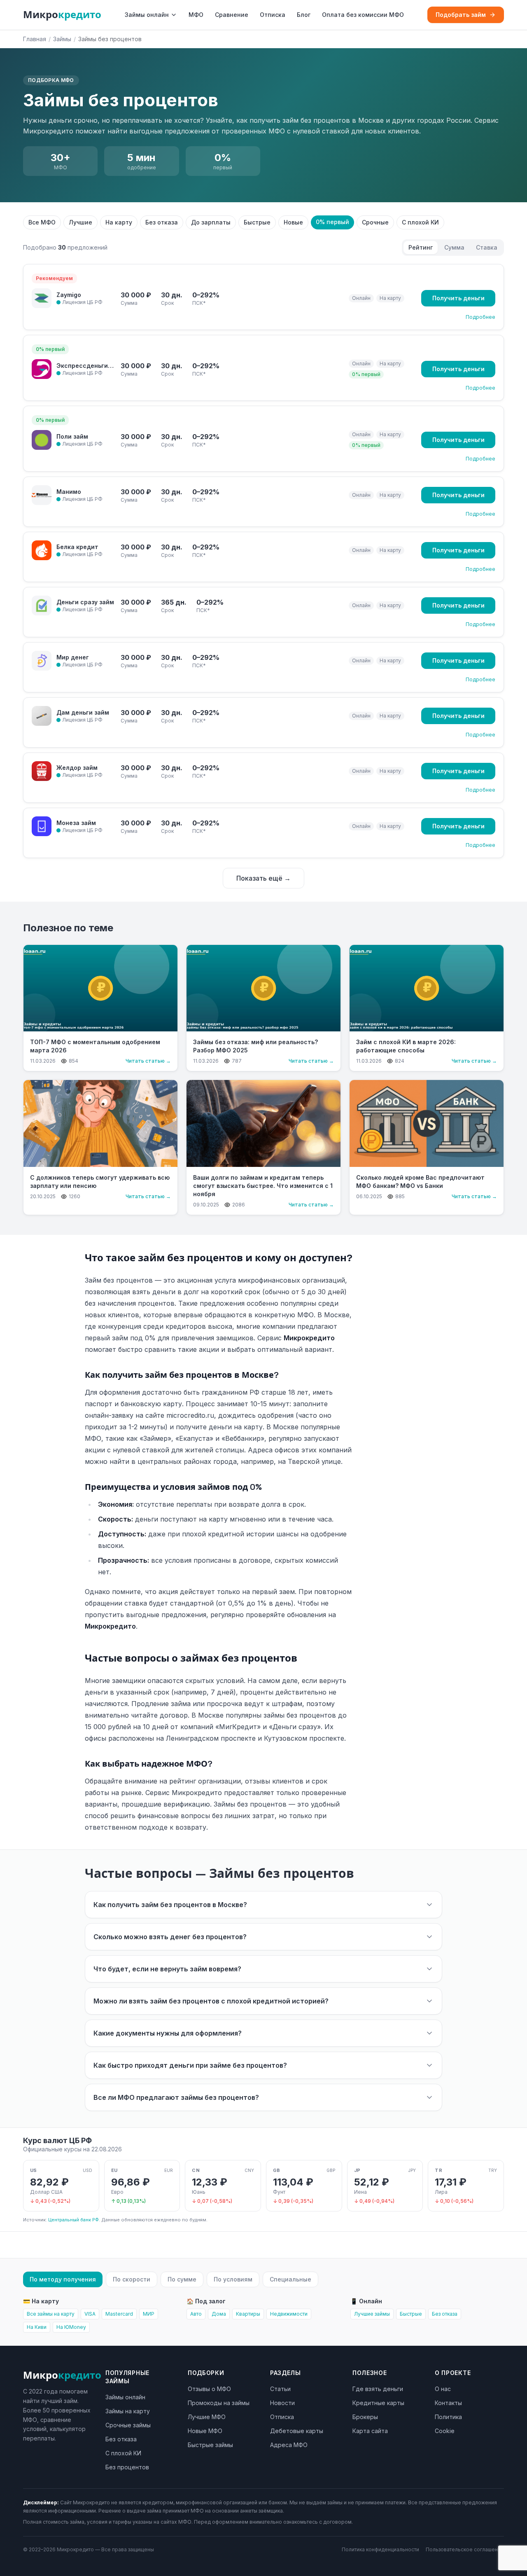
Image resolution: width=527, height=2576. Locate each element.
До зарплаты (211, 222)
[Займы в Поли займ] (42, 440)
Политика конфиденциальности (380, 2549)
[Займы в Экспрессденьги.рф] (42, 369)
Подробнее (480, 317)
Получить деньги (458, 298)
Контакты (448, 2403)
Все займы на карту (51, 2314)
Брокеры (365, 2417)
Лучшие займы (372, 2314)
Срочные (375, 222)
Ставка (487, 247)
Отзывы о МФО (209, 2389)
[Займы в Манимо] (42, 495)
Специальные (290, 2279)
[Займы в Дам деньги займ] (42, 716)
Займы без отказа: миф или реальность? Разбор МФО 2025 (255, 1046)
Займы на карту (128, 2411)
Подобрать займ (461, 15)
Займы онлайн (147, 15)
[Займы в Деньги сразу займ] (42, 605)
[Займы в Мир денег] (42, 661)
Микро (62, 15)
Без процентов (127, 2467)
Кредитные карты (378, 2403)
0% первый (332, 222)
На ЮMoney (71, 2327)
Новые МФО (205, 2431)
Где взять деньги (378, 2389)
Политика (448, 2417)
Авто (196, 2314)
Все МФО (42, 222)
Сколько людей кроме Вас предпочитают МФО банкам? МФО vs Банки (420, 1182)
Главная (35, 39)
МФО (196, 15)
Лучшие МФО (207, 2417)
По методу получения (63, 2279)
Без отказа (162, 222)
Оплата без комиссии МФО (363, 15)
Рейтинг (421, 247)
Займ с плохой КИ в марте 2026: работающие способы (406, 1046)
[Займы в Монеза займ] (42, 826)
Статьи (280, 2389)
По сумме (182, 2279)
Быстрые (257, 222)
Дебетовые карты (297, 2431)
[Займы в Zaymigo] (42, 298)
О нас (443, 2389)
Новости (282, 2403)
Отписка (273, 15)
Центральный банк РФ (73, 2220)
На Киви (37, 2327)
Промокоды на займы (219, 2403)
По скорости (132, 2279)
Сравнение (232, 15)
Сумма (454, 247)
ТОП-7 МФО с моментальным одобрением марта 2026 (95, 1046)
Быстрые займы (210, 2445)
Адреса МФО (289, 2445)
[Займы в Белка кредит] (42, 550)
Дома (219, 2314)
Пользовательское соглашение (465, 2549)
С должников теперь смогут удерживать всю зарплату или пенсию (100, 1182)
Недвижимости (289, 2314)
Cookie (445, 2431)
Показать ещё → (263, 878)
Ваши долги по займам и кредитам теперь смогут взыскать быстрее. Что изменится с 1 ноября (263, 1186)
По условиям (233, 2279)
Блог (304, 15)
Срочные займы (128, 2425)
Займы (62, 39)
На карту (119, 222)
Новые (293, 222)
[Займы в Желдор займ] (42, 771)
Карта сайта (370, 2431)
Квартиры (248, 2314)
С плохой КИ (420, 222)
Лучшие (80, 222)
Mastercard (119, 2314)
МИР (149, 2314)
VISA (90, 2314)
